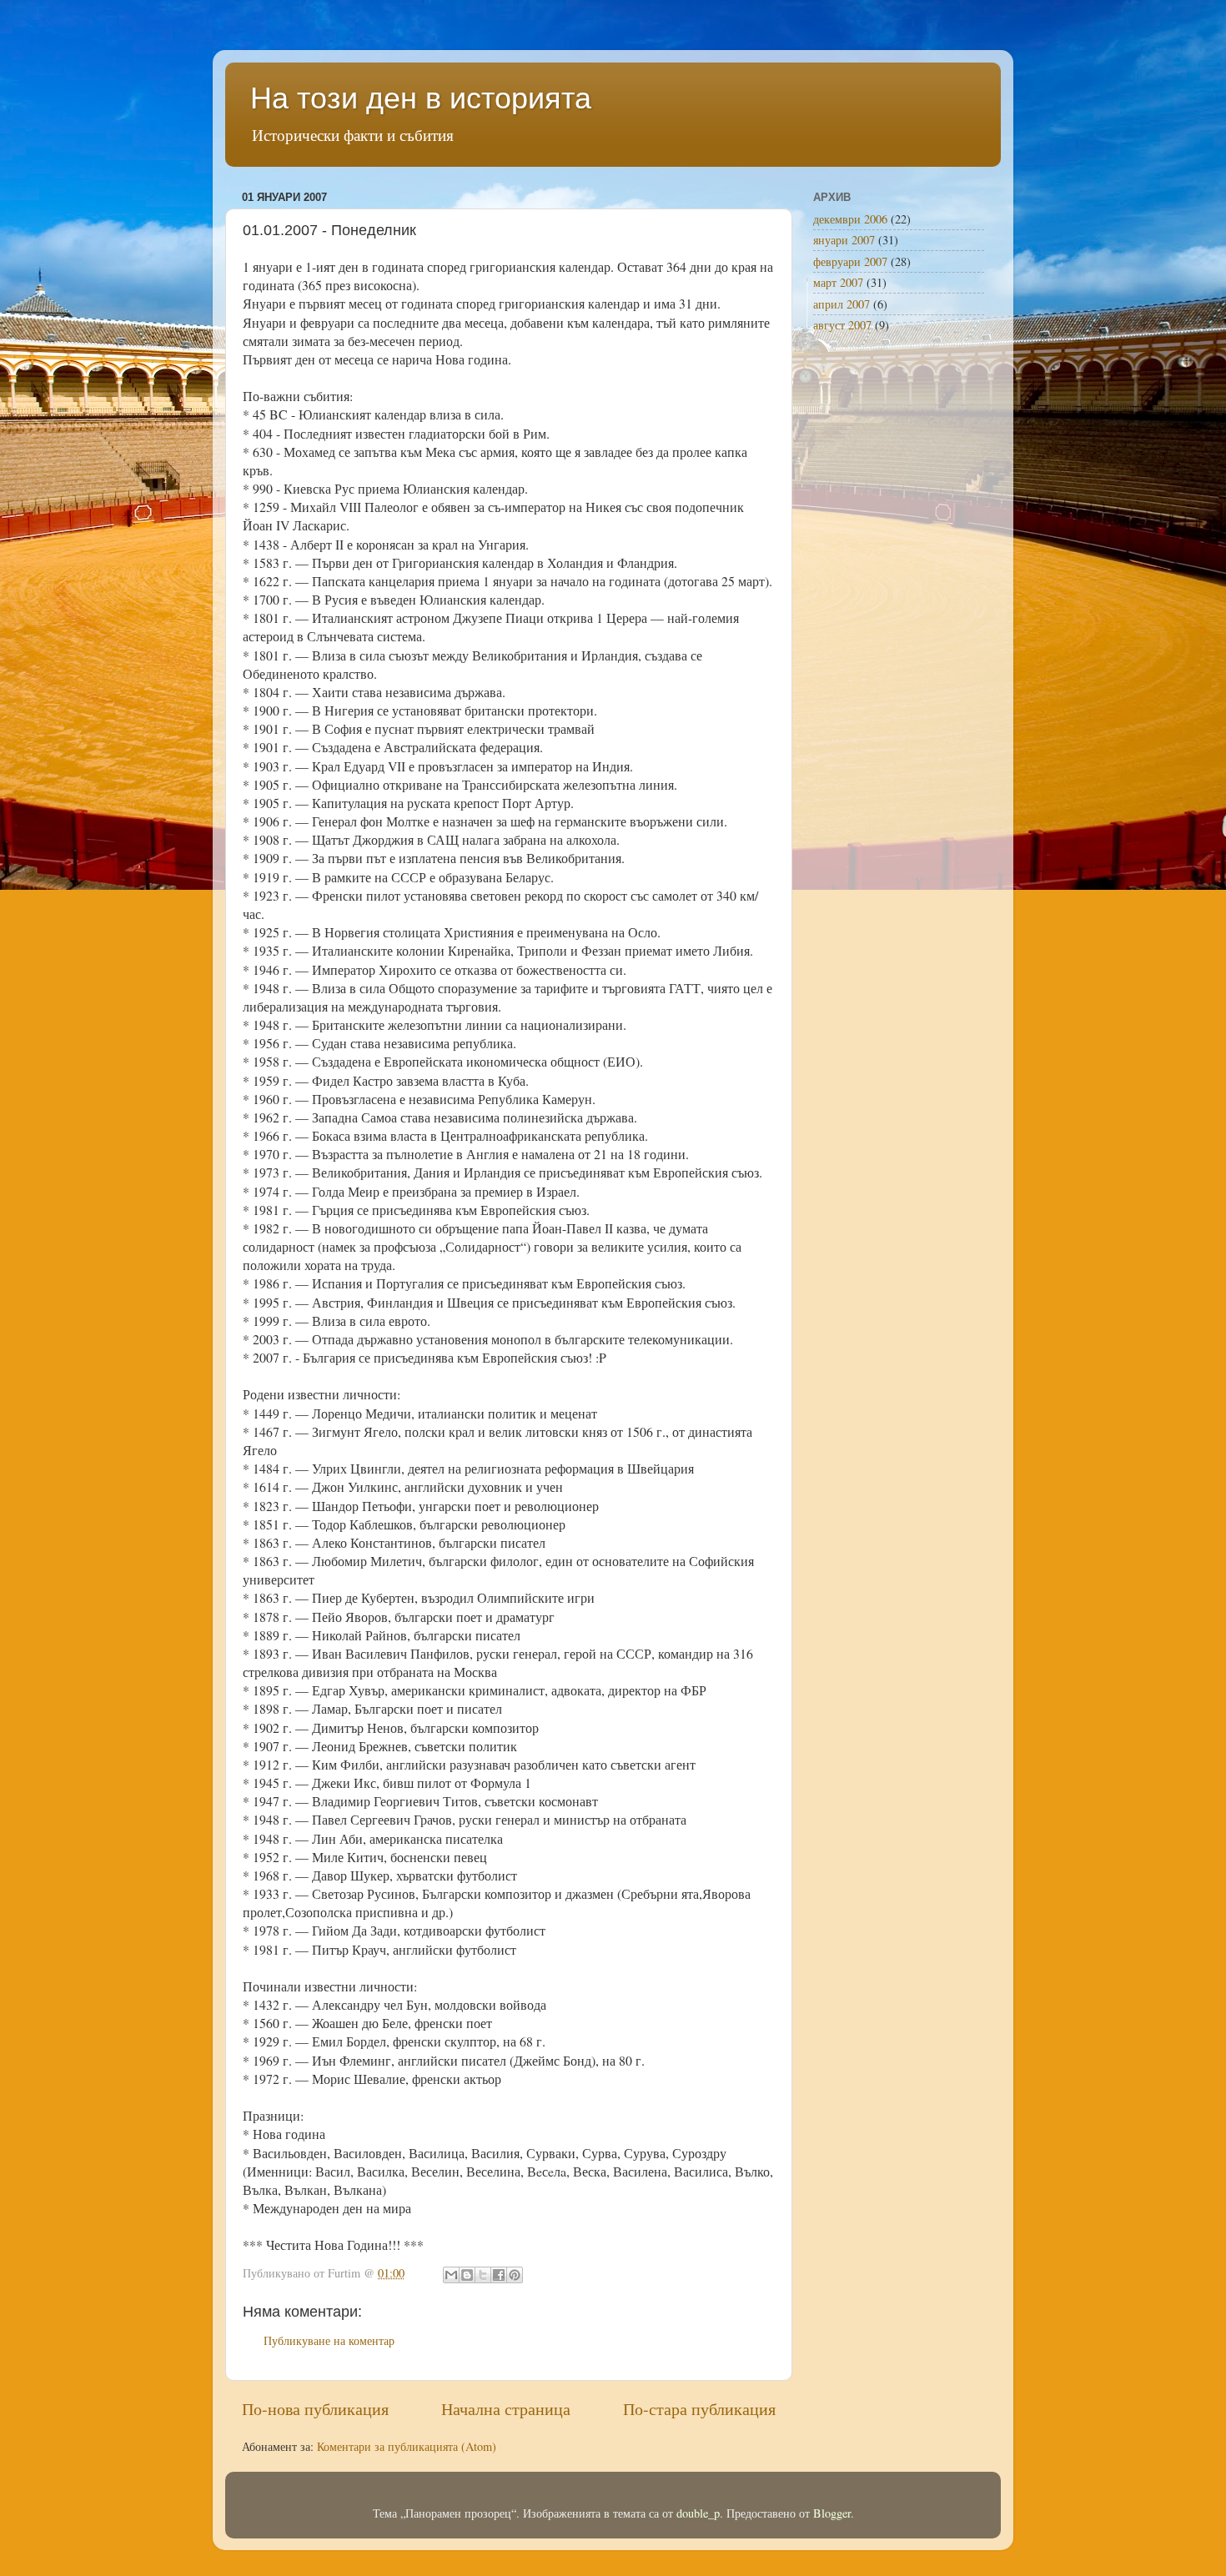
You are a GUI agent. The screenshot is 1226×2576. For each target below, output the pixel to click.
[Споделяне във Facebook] (499, 2275)
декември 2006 (850, 219)
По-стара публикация (699, 2409)
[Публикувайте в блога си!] (467, 2275)
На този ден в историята (421, 98)
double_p (698, 2513)
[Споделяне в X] (483, 2275)
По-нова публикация (315, 2409)
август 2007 (842, 325)
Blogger (832, 2513)
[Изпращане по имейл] (451, 2275)
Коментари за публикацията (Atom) (407, 2446)
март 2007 (838, 282)
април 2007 (842, 304)
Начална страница (506, 2409)
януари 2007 (844, 240)
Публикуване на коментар (329, 2340)
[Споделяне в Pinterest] (515, 2275)
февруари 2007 (850, 261)
